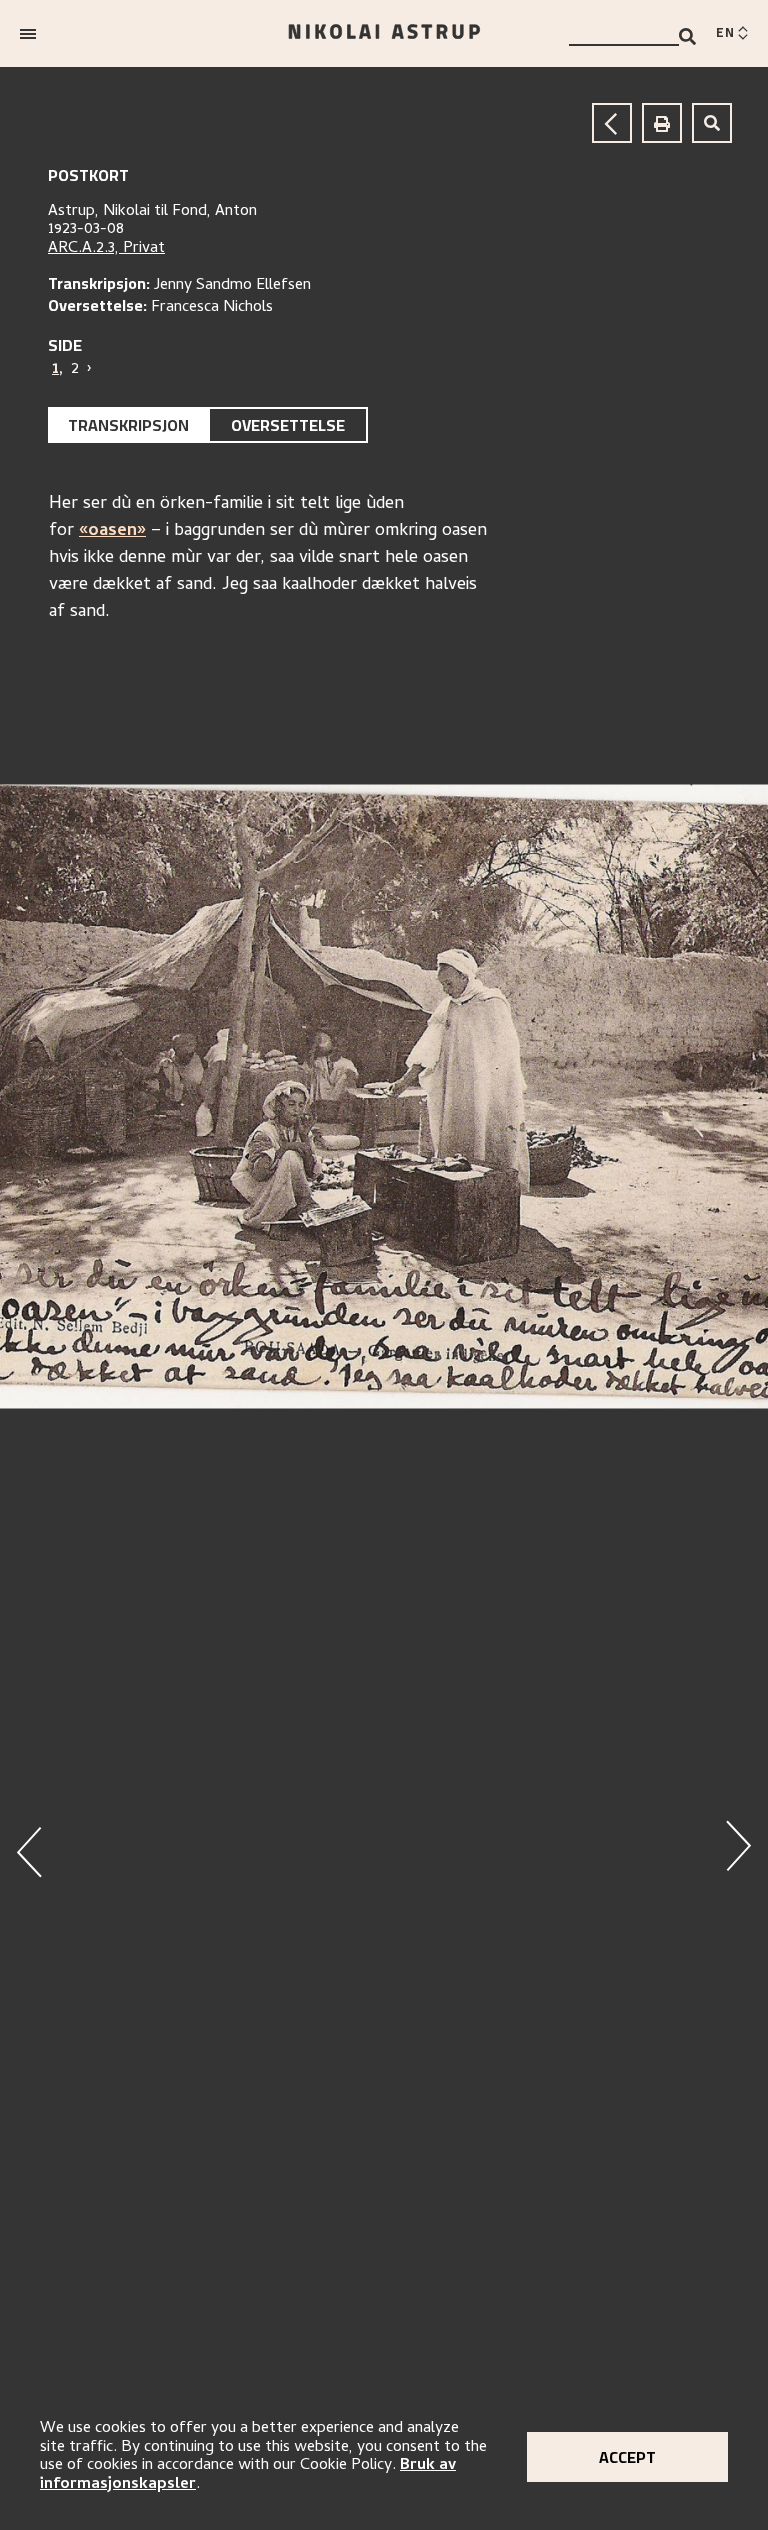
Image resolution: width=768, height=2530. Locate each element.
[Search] (687, 36)
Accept (627, 2457)
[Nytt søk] (712, 123)
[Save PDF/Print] (662, 123)
